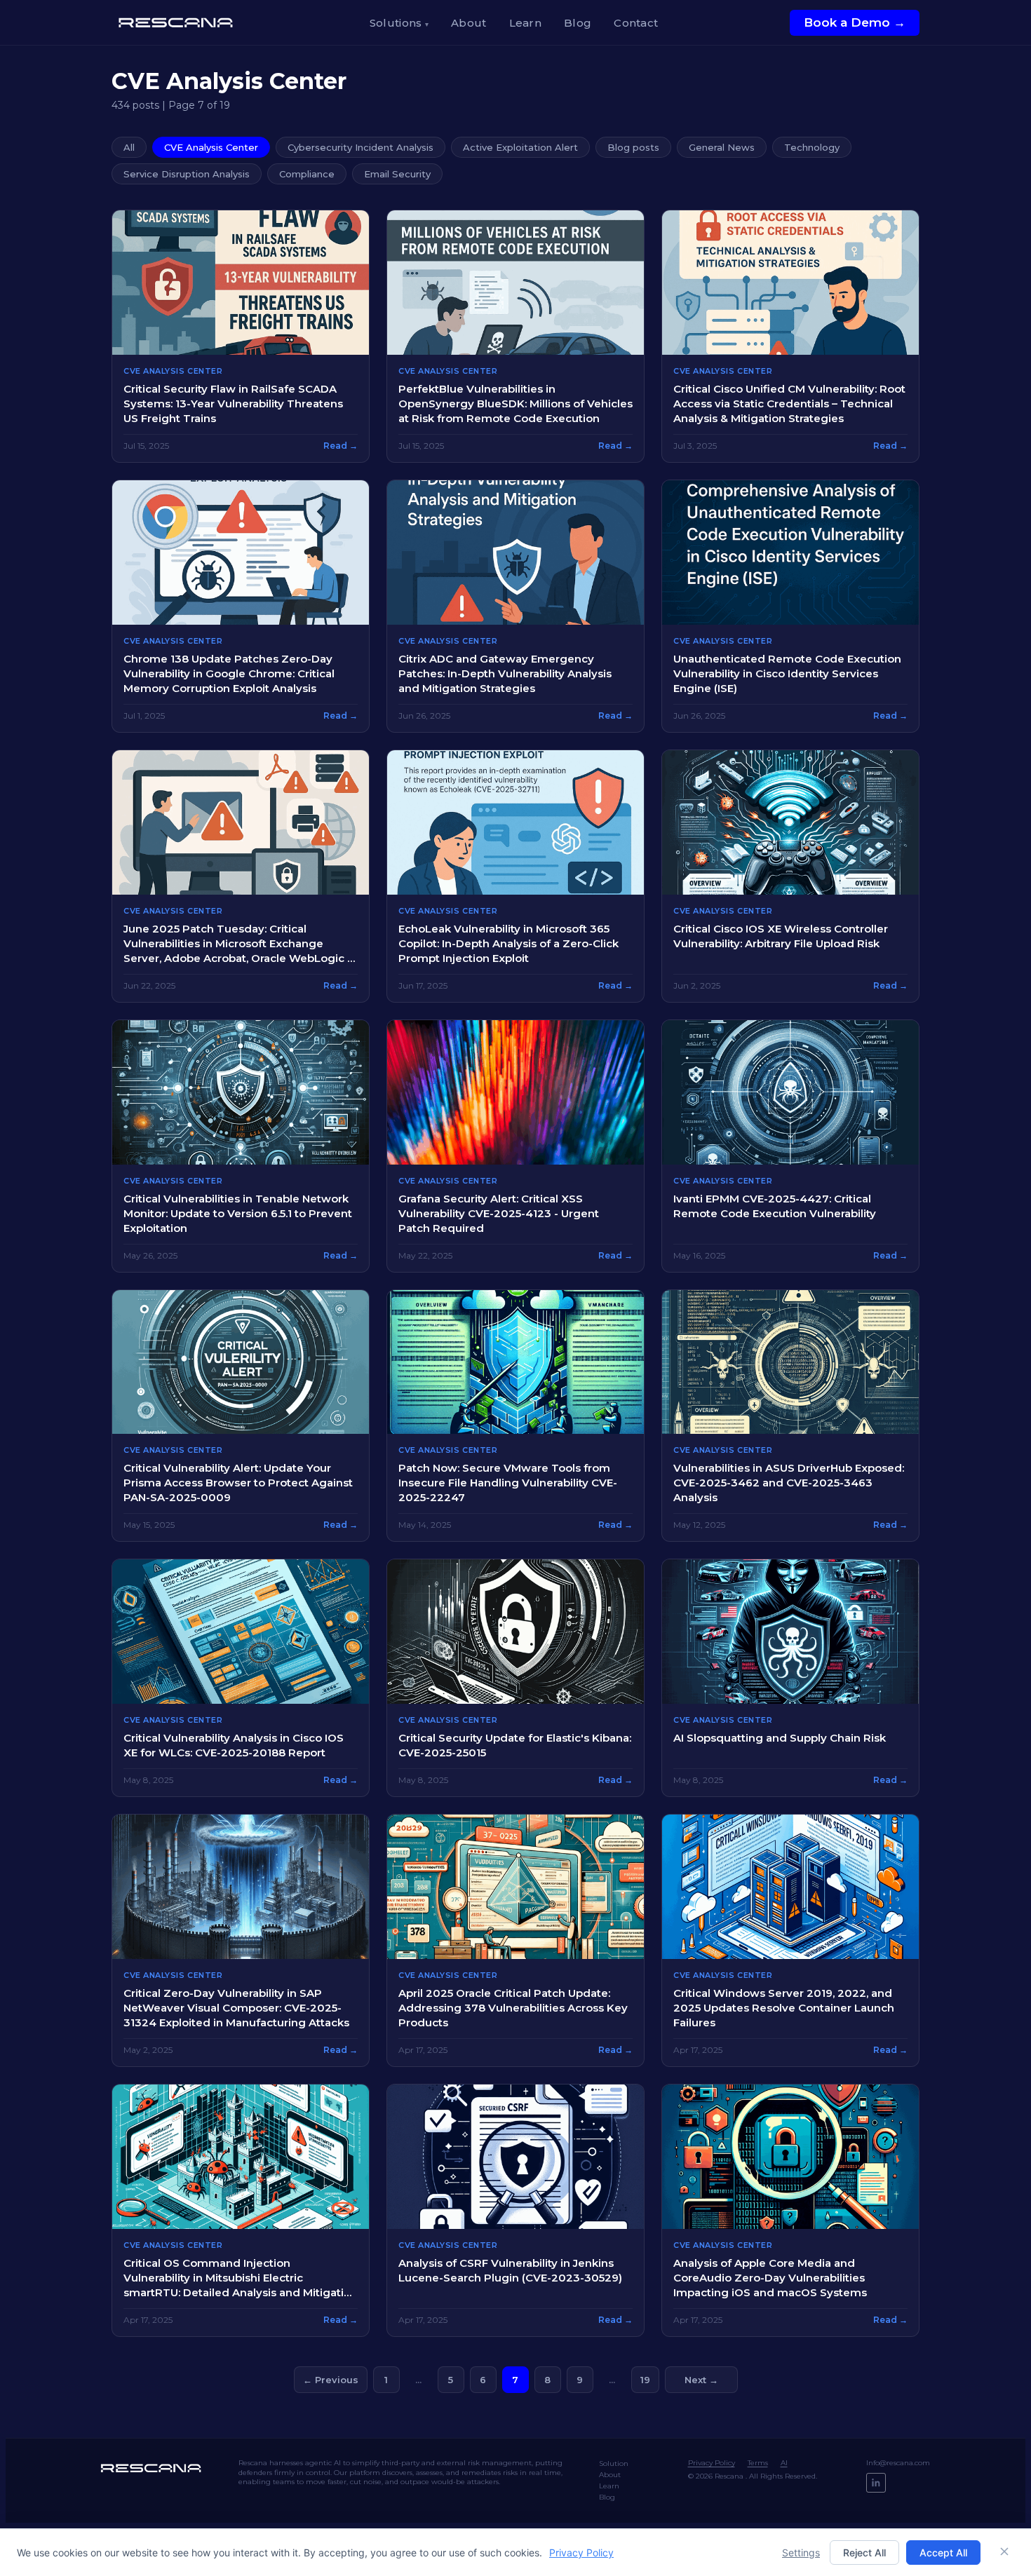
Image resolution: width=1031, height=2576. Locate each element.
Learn (526, 23)
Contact (636, 23)
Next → (701, 2380)
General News (722, 147)
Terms (758, 2463)
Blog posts (633, 147)
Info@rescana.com (898, 2463)
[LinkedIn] (876, 2483)
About (469, 23)
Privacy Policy (712, 2463)
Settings (801, 2553)
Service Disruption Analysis (187, 174)
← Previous (331, 2380)
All (129, 147)
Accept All (943, 2553)
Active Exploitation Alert (520, 147)
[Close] (1004, 2552)
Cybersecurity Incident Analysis (360, 147)
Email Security (397, 174)
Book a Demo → (855, 22)
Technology (812, 147)
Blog (578, 23)
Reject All (864, 2553)
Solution (614, 2463)
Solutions (399, 23)
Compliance (307, 174)
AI (784, 2463)
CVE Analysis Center (211, 147)
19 (645, 2380)
